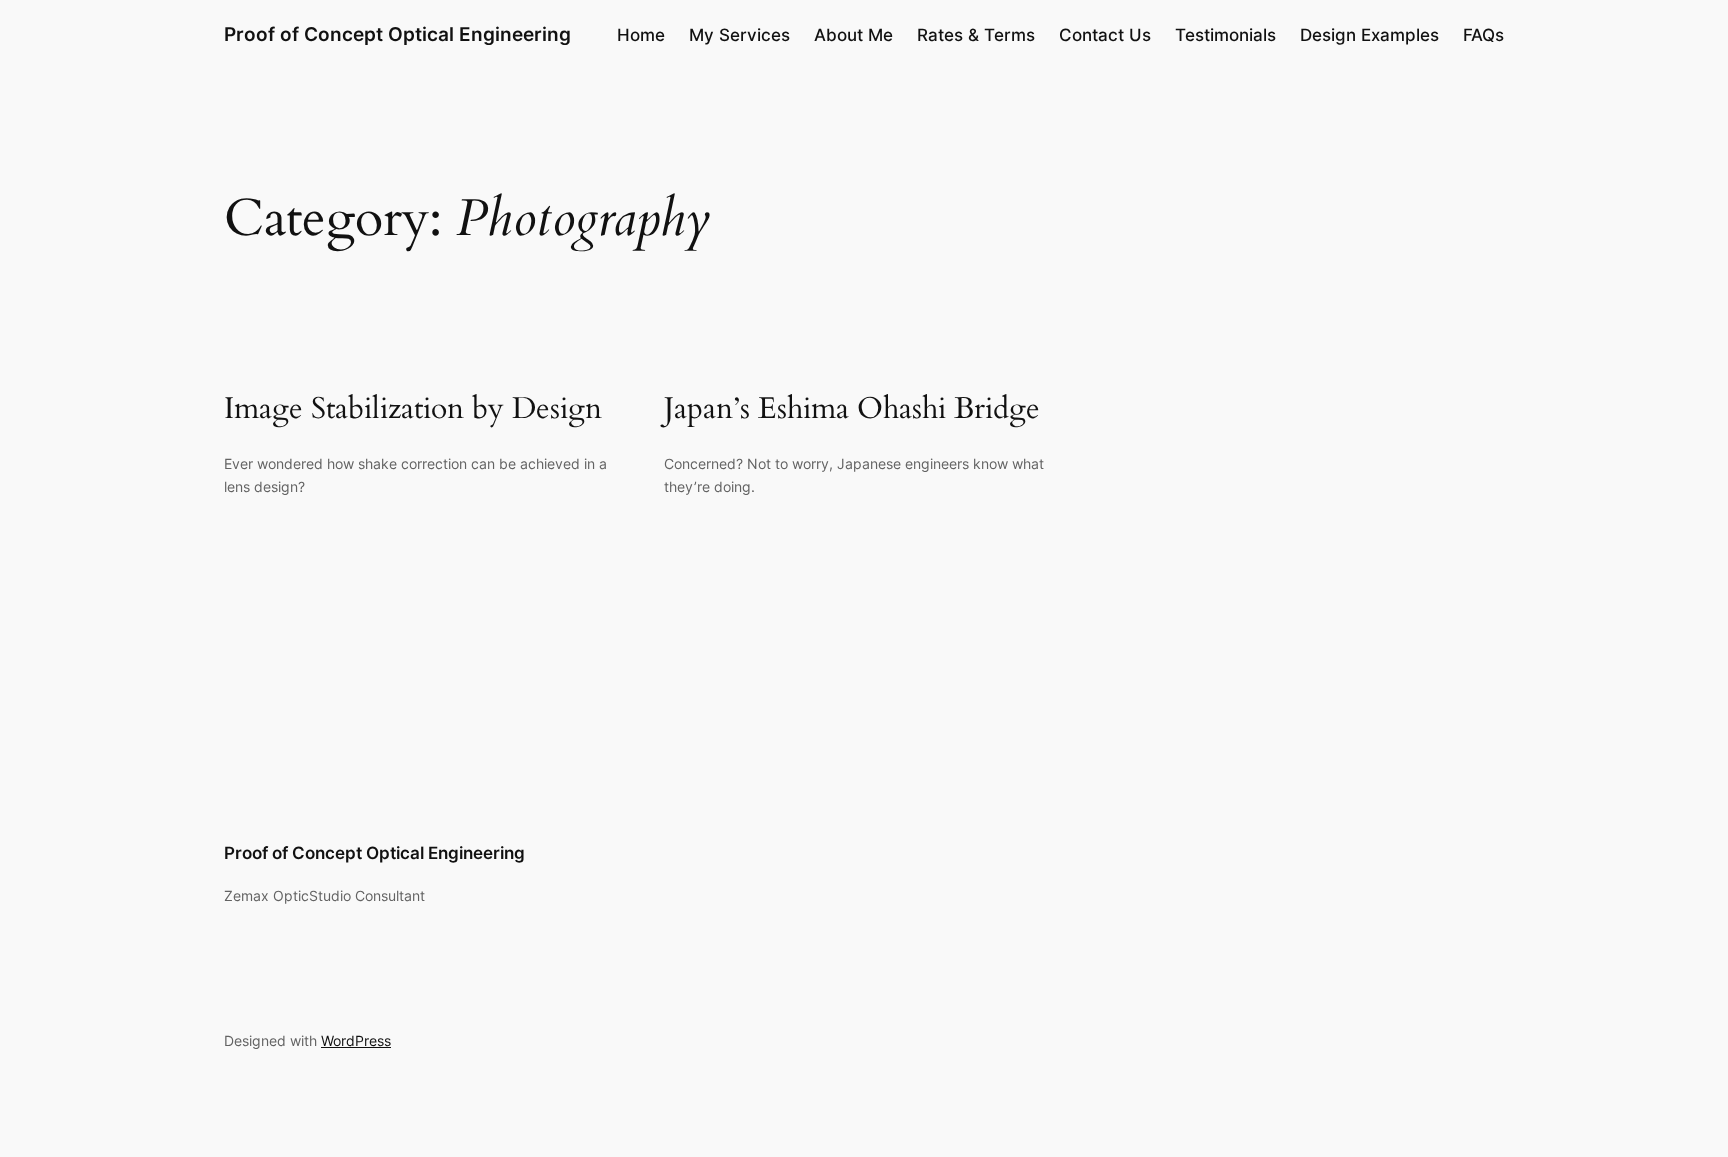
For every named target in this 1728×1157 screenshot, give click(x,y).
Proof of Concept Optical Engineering (397, 34)
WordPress (356, 1040)
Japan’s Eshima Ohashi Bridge (852, 410)
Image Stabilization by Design (413, 410)
